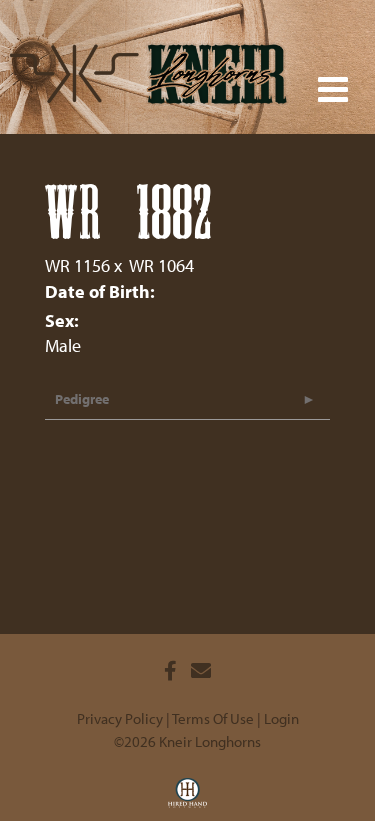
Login (281, 718)
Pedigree (82, 399)
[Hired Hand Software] (187, 799)
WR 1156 (77, 265)
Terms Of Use (213, 718)
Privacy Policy (120, 718)
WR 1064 (161, 265)
